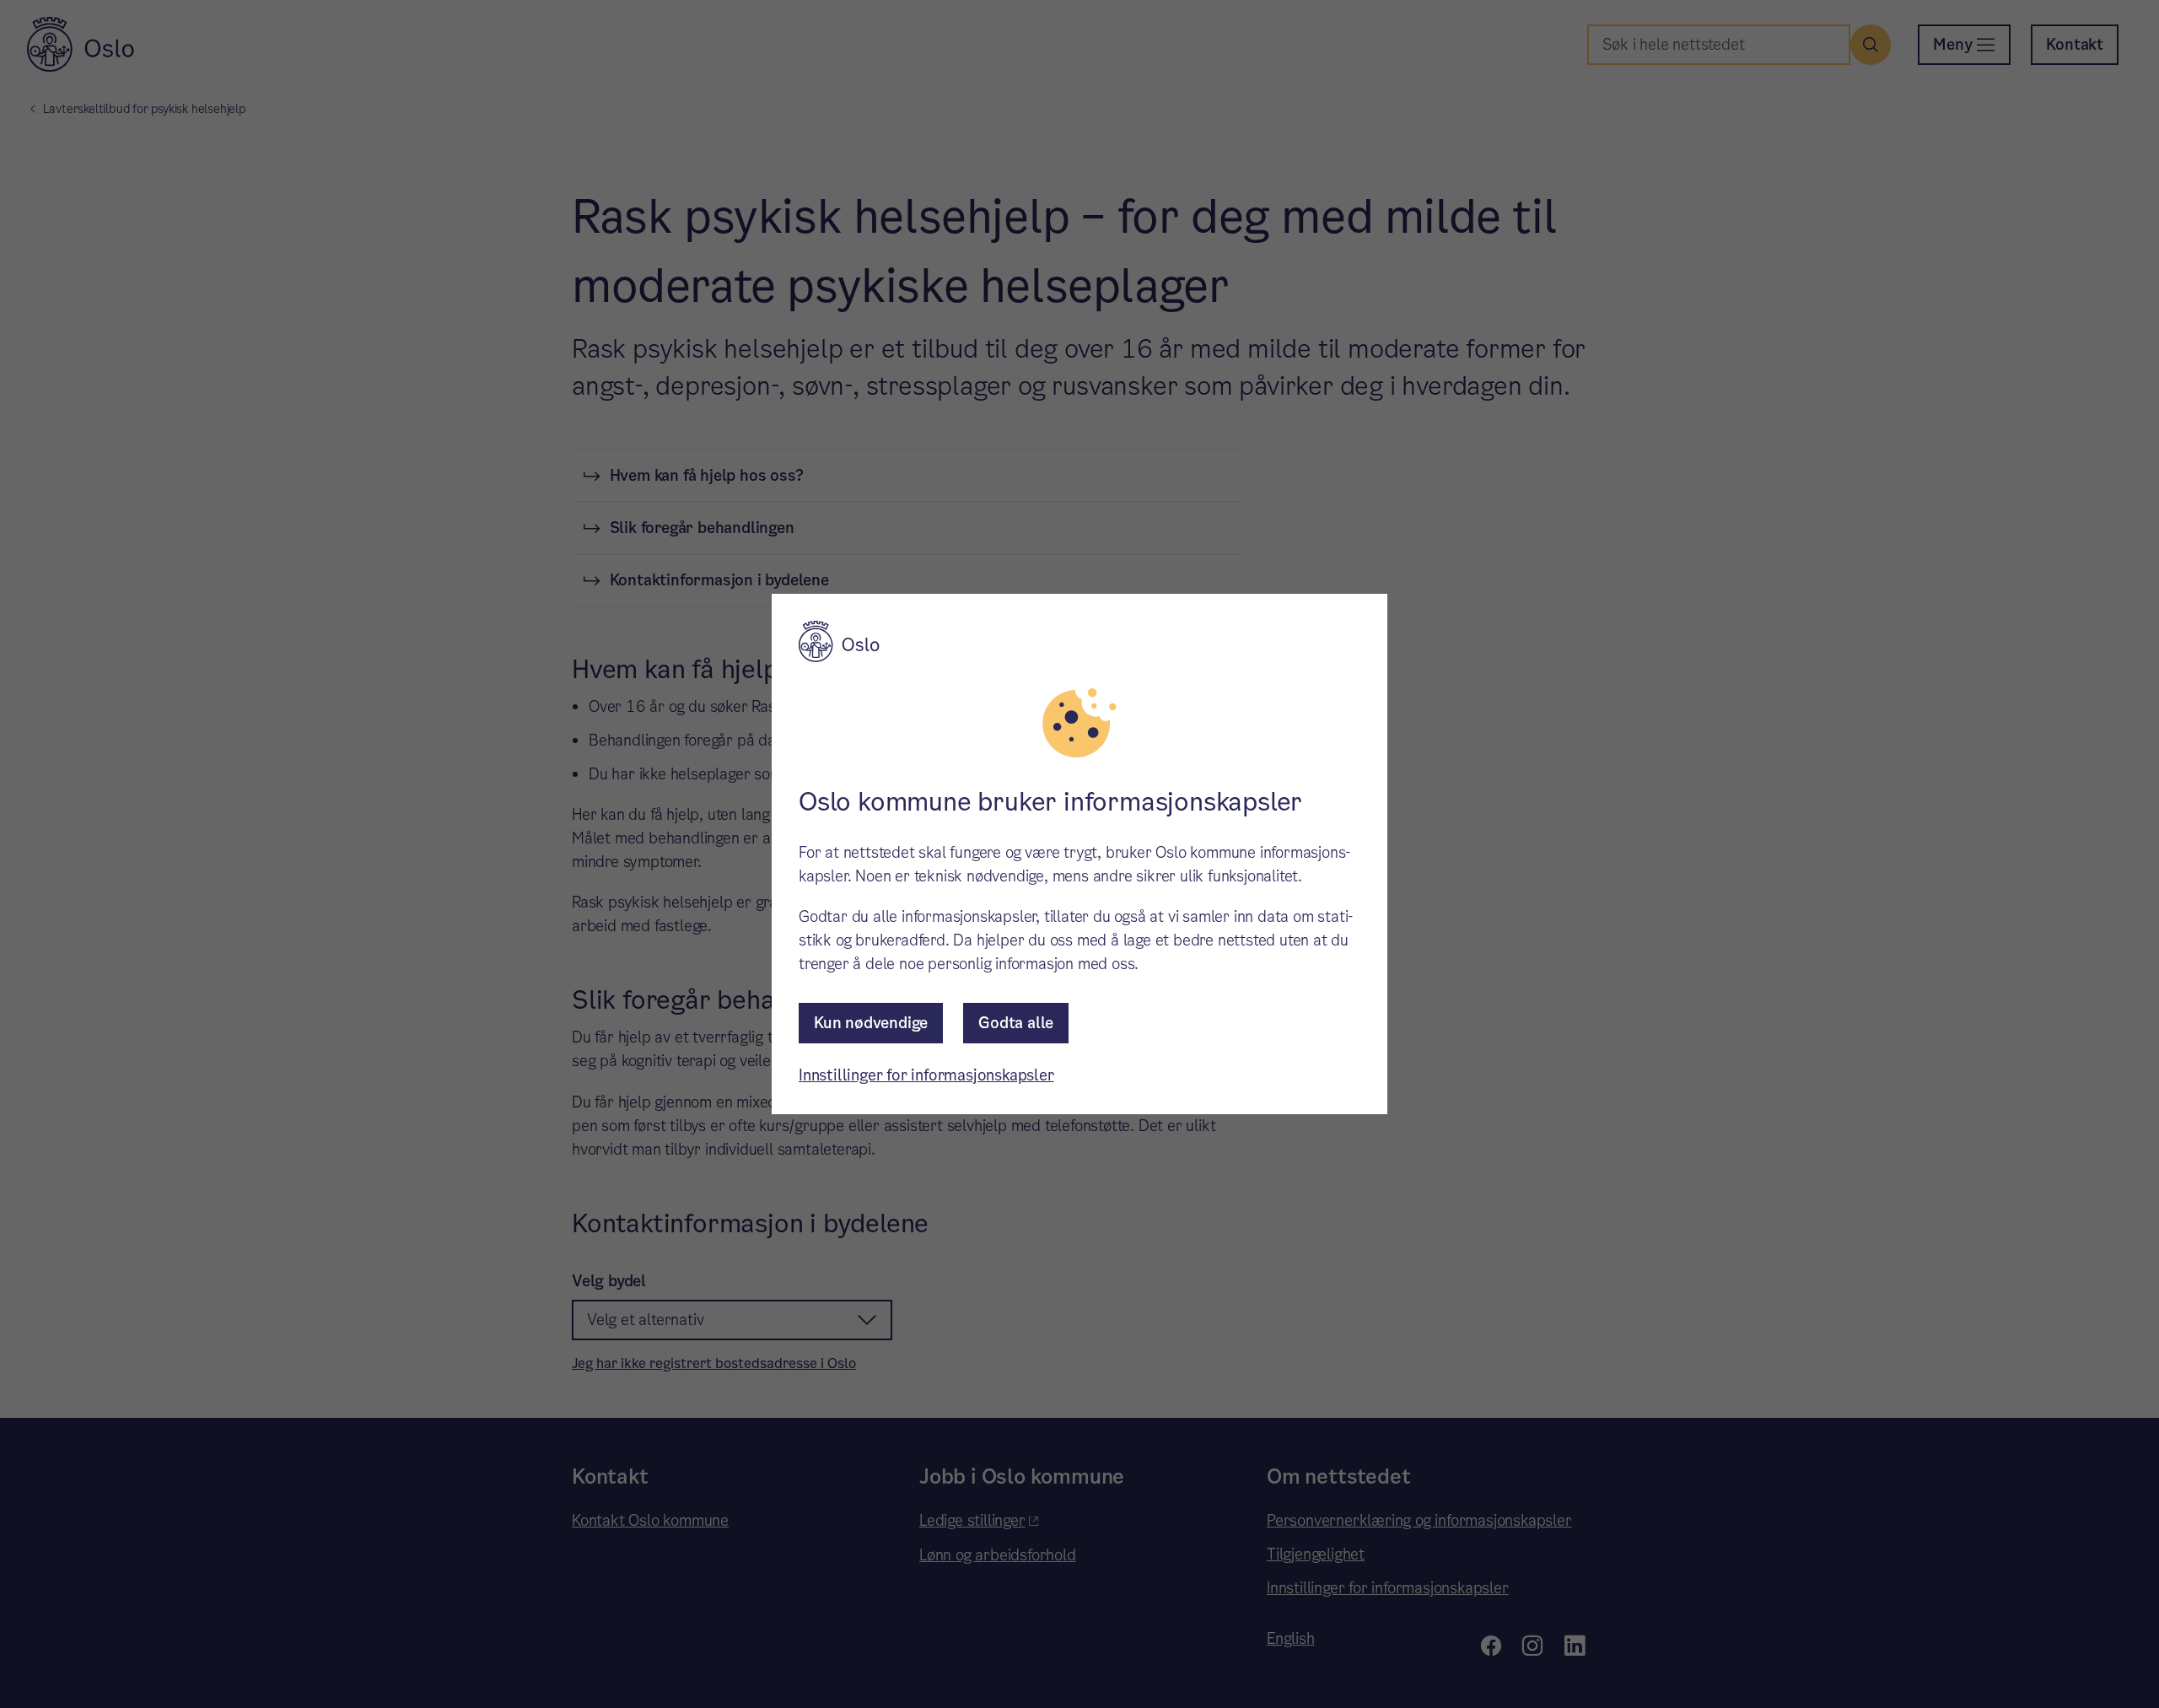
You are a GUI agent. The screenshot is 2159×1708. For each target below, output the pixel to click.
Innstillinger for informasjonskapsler (926, 1075)
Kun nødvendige (871, 1023)
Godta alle (1016, 1023)
